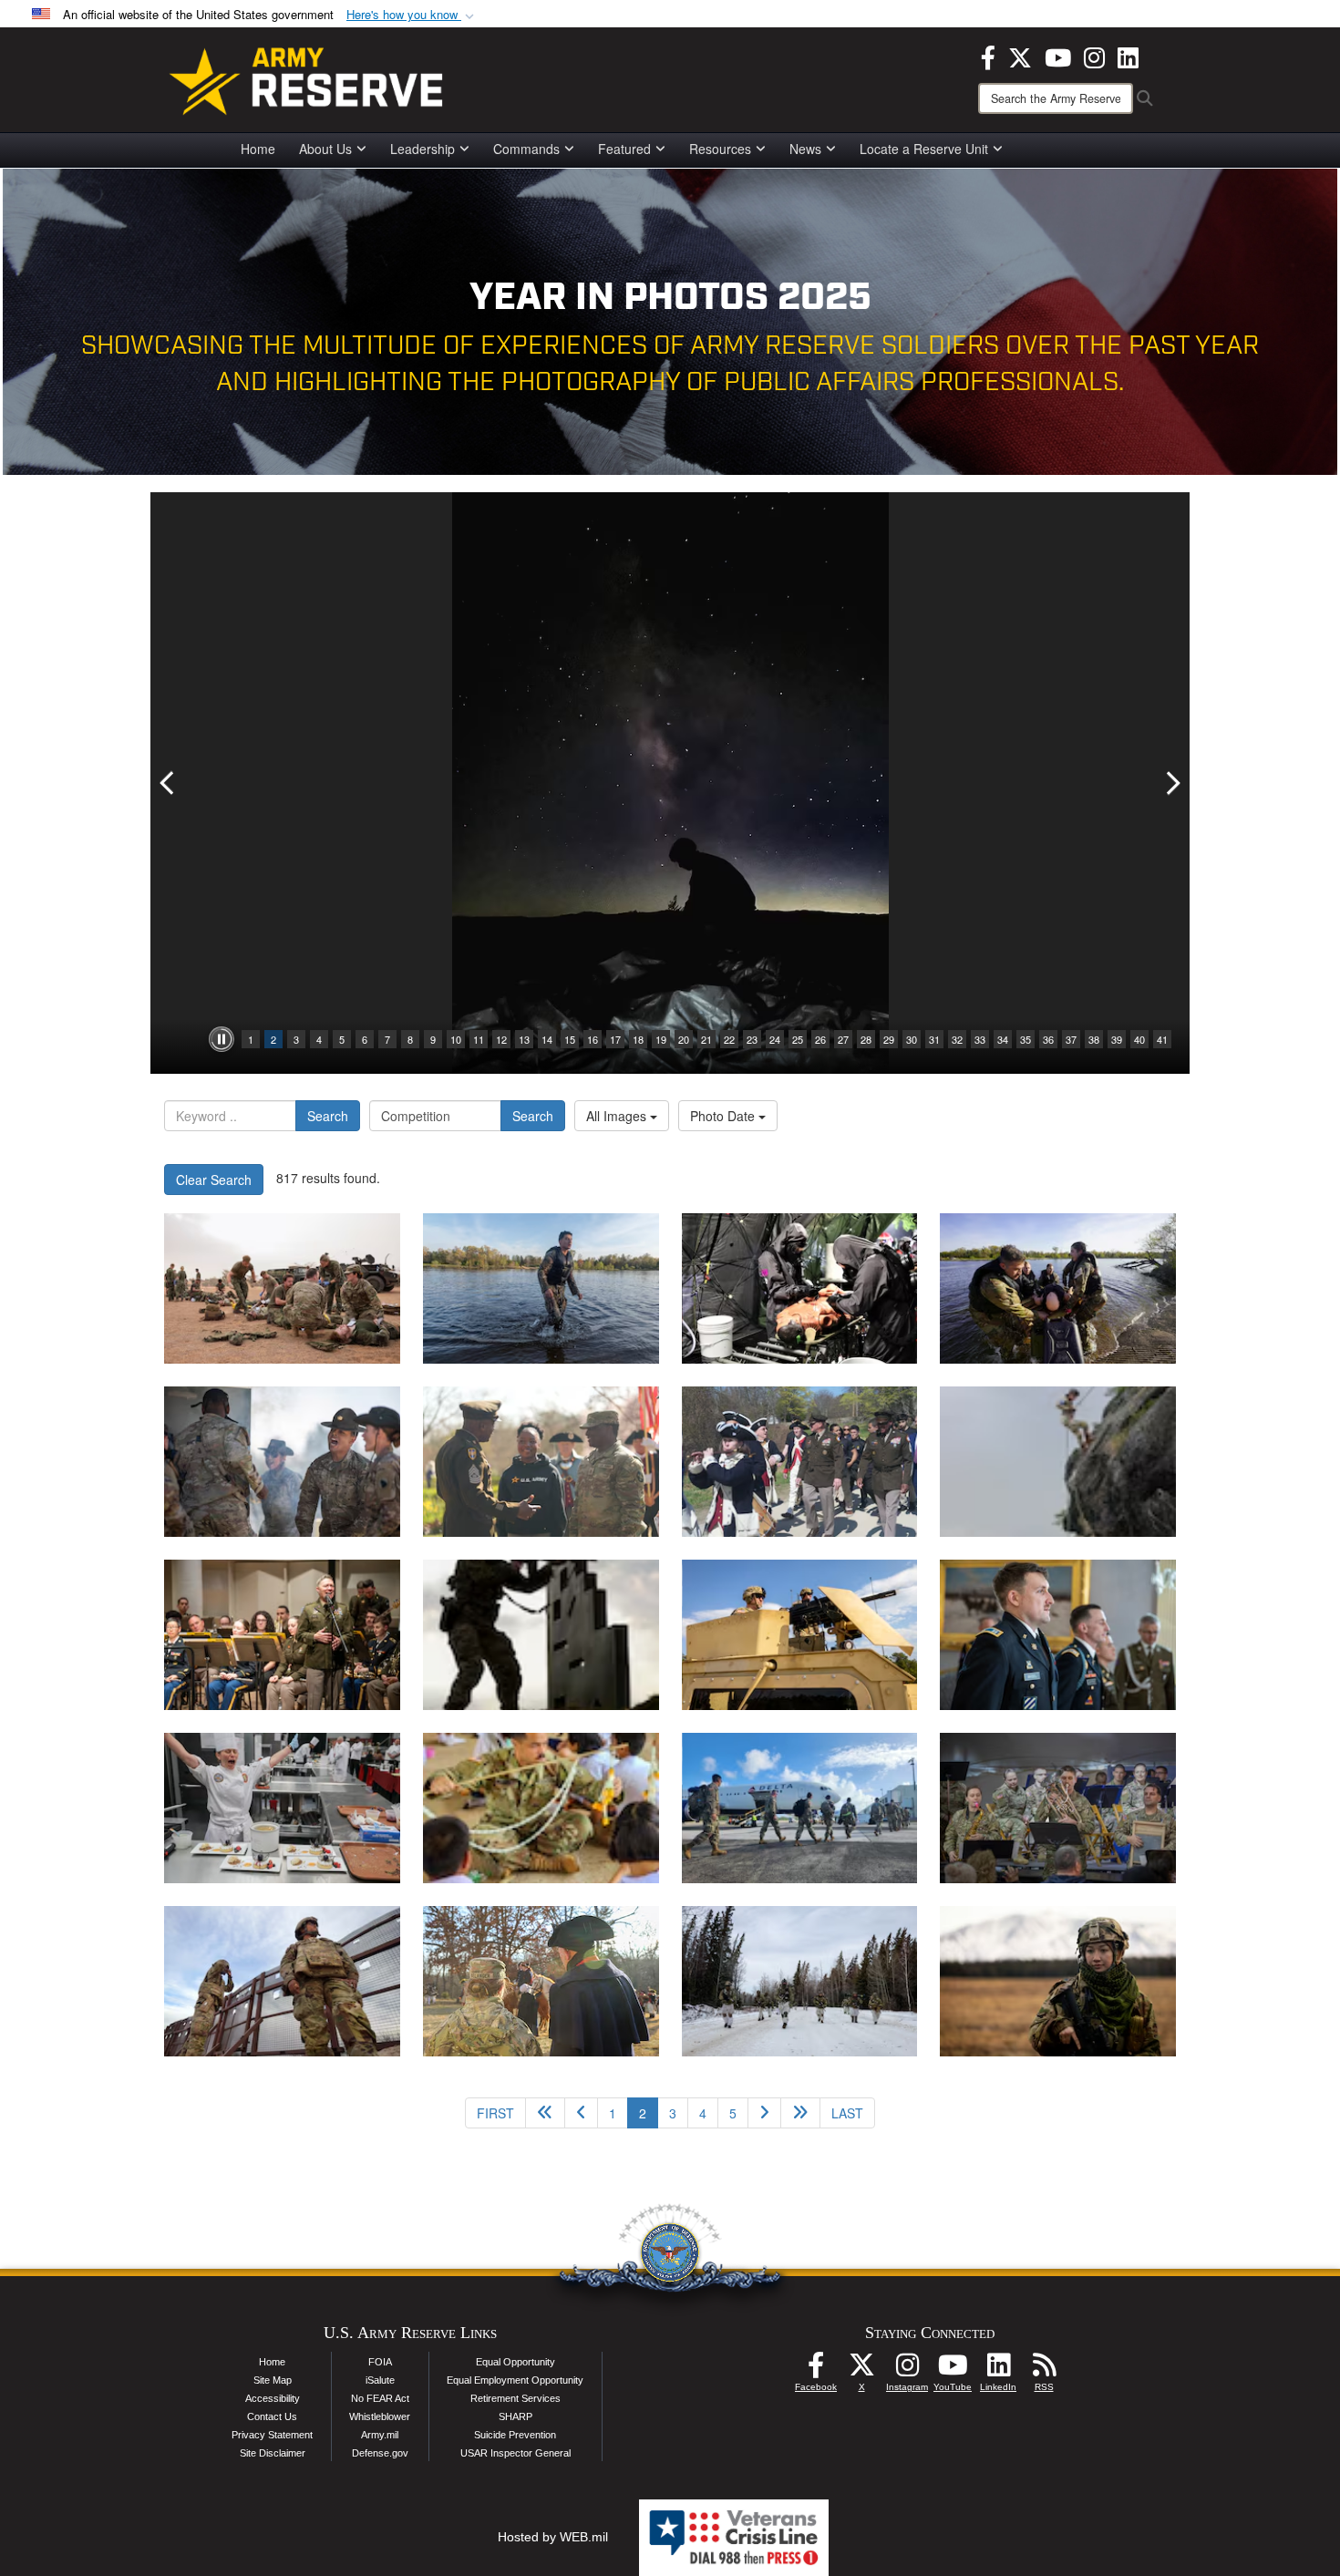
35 (1026, 1039)
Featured (624, 149)
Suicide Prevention (515, 2435)
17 (615, 1039)
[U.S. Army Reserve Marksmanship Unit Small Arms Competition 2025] (541, 1635)
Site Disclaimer (273, 2453)
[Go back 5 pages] (545, 2113)
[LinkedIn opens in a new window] (1128, 56)
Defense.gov (380, 2453)
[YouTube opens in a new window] (1058, 56)
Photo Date (724, 1116)
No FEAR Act (380, 2398)
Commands (526, 149)
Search (328, 1116)
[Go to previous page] (581, 2113)
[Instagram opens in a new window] (1094, 56)
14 (547, 1039)
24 (775, 1039)
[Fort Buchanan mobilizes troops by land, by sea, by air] (800, 1808)
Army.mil (380, 2435)
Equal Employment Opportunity (515, 2380)
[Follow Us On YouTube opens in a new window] (953, 2370)
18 (638, 1039)
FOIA (380, 2362)
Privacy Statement (272, 2435)
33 (980, 1039)
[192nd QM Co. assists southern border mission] (282, 1981)
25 (798, 1039)
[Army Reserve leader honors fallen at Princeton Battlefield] (541, 1981)
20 (684, 1039)
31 (934, 1039)
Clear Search (214, 1180)
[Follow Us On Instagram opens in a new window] (907, 2370)
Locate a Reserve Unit (924, 149)
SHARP (515, 2416)
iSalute (380, 2380)
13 (524, 1039)
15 (570, 1039)
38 (1094, 1039)
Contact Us (272, 2416)
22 (729, 1039)
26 (820, 1039)
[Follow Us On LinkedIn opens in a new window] (998, 2370)
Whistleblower (380, 2416)
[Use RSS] (1044, 2370)
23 (752, 1039)
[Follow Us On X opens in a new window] (861, 2370)
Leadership (423, 149)
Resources (720, 149)
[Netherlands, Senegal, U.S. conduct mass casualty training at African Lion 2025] (282, 1288)
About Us (325, 149)
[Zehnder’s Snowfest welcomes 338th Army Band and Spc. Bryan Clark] (1058, 1808)
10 (456, 1039)
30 (912, 1039)
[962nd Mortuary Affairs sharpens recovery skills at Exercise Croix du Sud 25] (1058, 1462)
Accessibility (273, 2398)
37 (1071, 1039)
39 (1117, 1039)
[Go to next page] (764, 2113)
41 (1162, 1039)
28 (866, 1039)
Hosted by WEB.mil (553, 2537)
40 (1139, 1039)
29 (889, 1039)
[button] (412, 15)
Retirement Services (515, 2398)
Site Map (273, 2380)
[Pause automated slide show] (222, 1039)
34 (1003, 1039)
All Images (618, 1116)
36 (1048, 1039)
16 (593, 1039)
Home (258, 149)
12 (501, 1039)
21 (706, 1039)
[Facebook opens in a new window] (988, 56)
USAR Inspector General (515, 2453)
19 (661, 1039)
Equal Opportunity (515, 2362)
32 (957, 1039)
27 (843, 1039)
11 (479, 1039)
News (805, 149)
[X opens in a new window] (1020, 56)
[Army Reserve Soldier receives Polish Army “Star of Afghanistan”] (1058, 1635)
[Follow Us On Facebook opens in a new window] (816, 2370)
